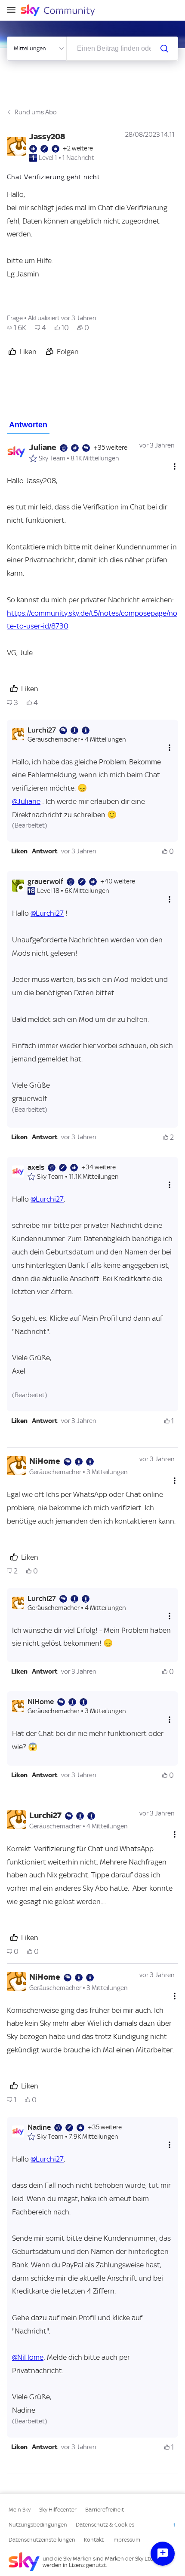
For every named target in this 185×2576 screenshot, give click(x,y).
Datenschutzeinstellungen (42, 2540)
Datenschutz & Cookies (105, 2525)
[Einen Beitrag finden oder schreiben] (164, 49)
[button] (19, 851)
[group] (17, 328)
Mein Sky (20, 2510)
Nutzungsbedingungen (38, 2525)
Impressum (126, 2540)
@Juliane (26, 801)
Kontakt (94, 2540)
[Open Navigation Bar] (14, 11)
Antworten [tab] (28, 425)
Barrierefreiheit (105, 2510)
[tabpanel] (92, 1454)
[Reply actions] (170, 748)
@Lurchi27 (47, 913)
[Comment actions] (175, 467)
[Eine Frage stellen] (163, 2554)
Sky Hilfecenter (58, 2510)
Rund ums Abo (36, 112)
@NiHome (28, 2357)
